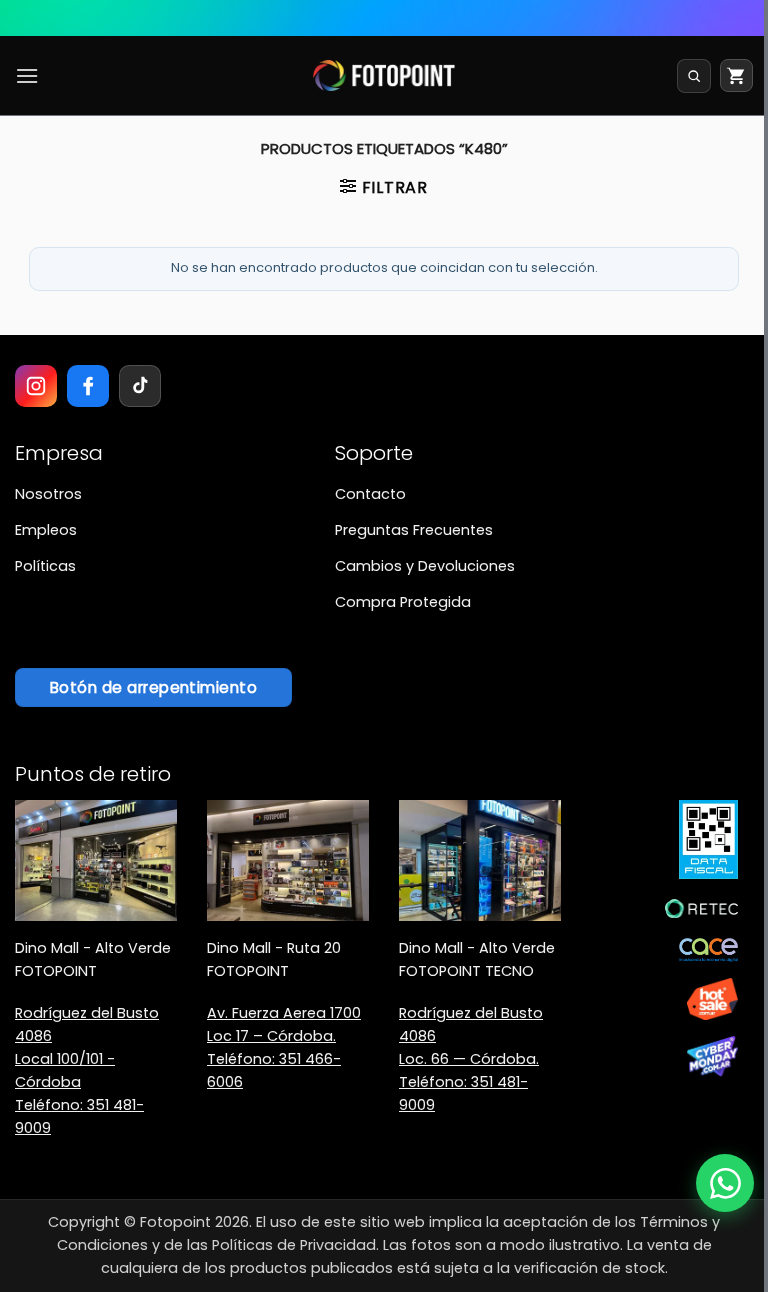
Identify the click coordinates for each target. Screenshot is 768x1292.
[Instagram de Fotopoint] (36, 386)
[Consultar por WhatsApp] (725, 1183)
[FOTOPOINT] (384, 76)
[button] (27, 75)
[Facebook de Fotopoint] (88, 386)
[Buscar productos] (694, 76)
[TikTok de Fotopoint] (140, 386)
